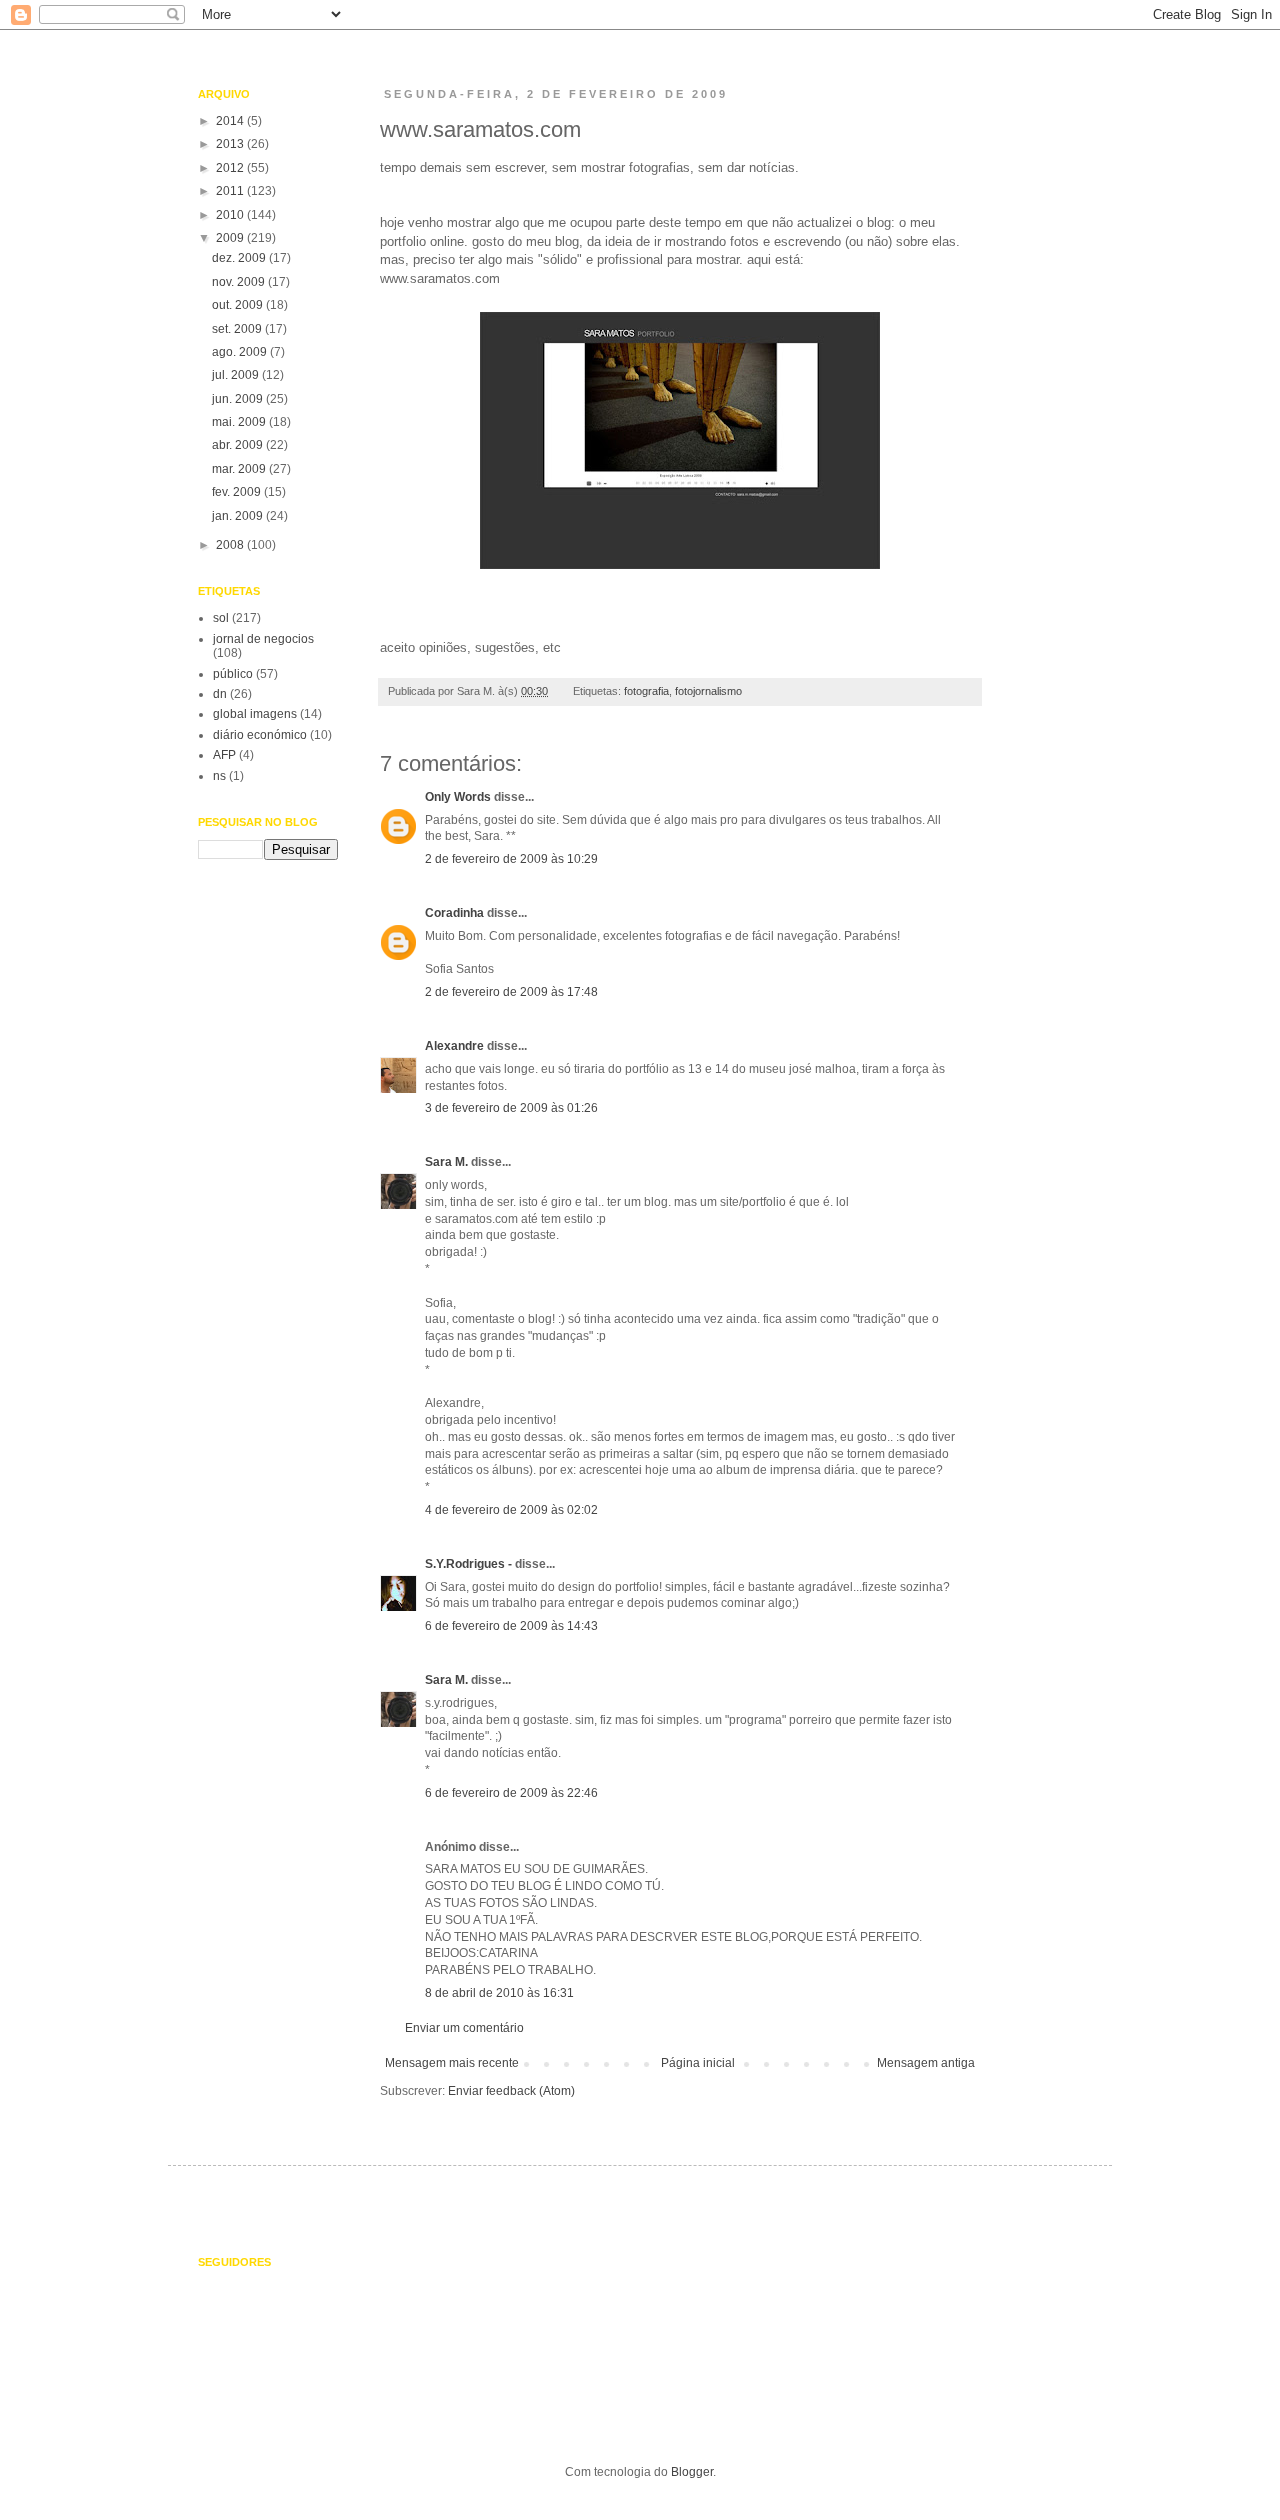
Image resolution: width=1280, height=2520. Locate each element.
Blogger (692, 2472)
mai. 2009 (240, 422)
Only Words (458, 797)
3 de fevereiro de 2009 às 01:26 (511, 1108)
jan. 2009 (239, 516)
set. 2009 (238, 329)
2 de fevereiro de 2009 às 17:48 (511, 992)
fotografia (646, 691)
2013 (231, 144)
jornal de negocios (263, 639)
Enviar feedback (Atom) (511, 2091)
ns (219, 776)
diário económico (260, 735)
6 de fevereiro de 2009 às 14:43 (511, 1626)
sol (221, 618)
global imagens (255, 714)
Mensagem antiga (926, 2063)
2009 (231, 238)
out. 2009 (239, 305)
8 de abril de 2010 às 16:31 (499, 1993)
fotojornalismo (708, 691)
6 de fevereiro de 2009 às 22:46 (511, 1793)
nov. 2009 (240, 282)
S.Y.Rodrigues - (468, 1564)
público (233, 674)
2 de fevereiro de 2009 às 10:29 (511, 859)
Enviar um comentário (464, 2028)
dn (220, 694)
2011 (231, 191)
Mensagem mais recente (452, 2063)
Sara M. (446, 1162)
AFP (224, 755)
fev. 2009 (238, 492)
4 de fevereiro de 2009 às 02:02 (511, 1510)
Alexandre (454, 1046)
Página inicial (698, 2063)
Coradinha (454, 913)
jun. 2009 (239, 399)
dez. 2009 (240, 258)
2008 (231, 545)
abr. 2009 (239, 445)
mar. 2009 (240, 469)
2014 (231, 121)
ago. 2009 (241, 352)
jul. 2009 (237, 375)
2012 (231, 168)
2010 (231, 215)
